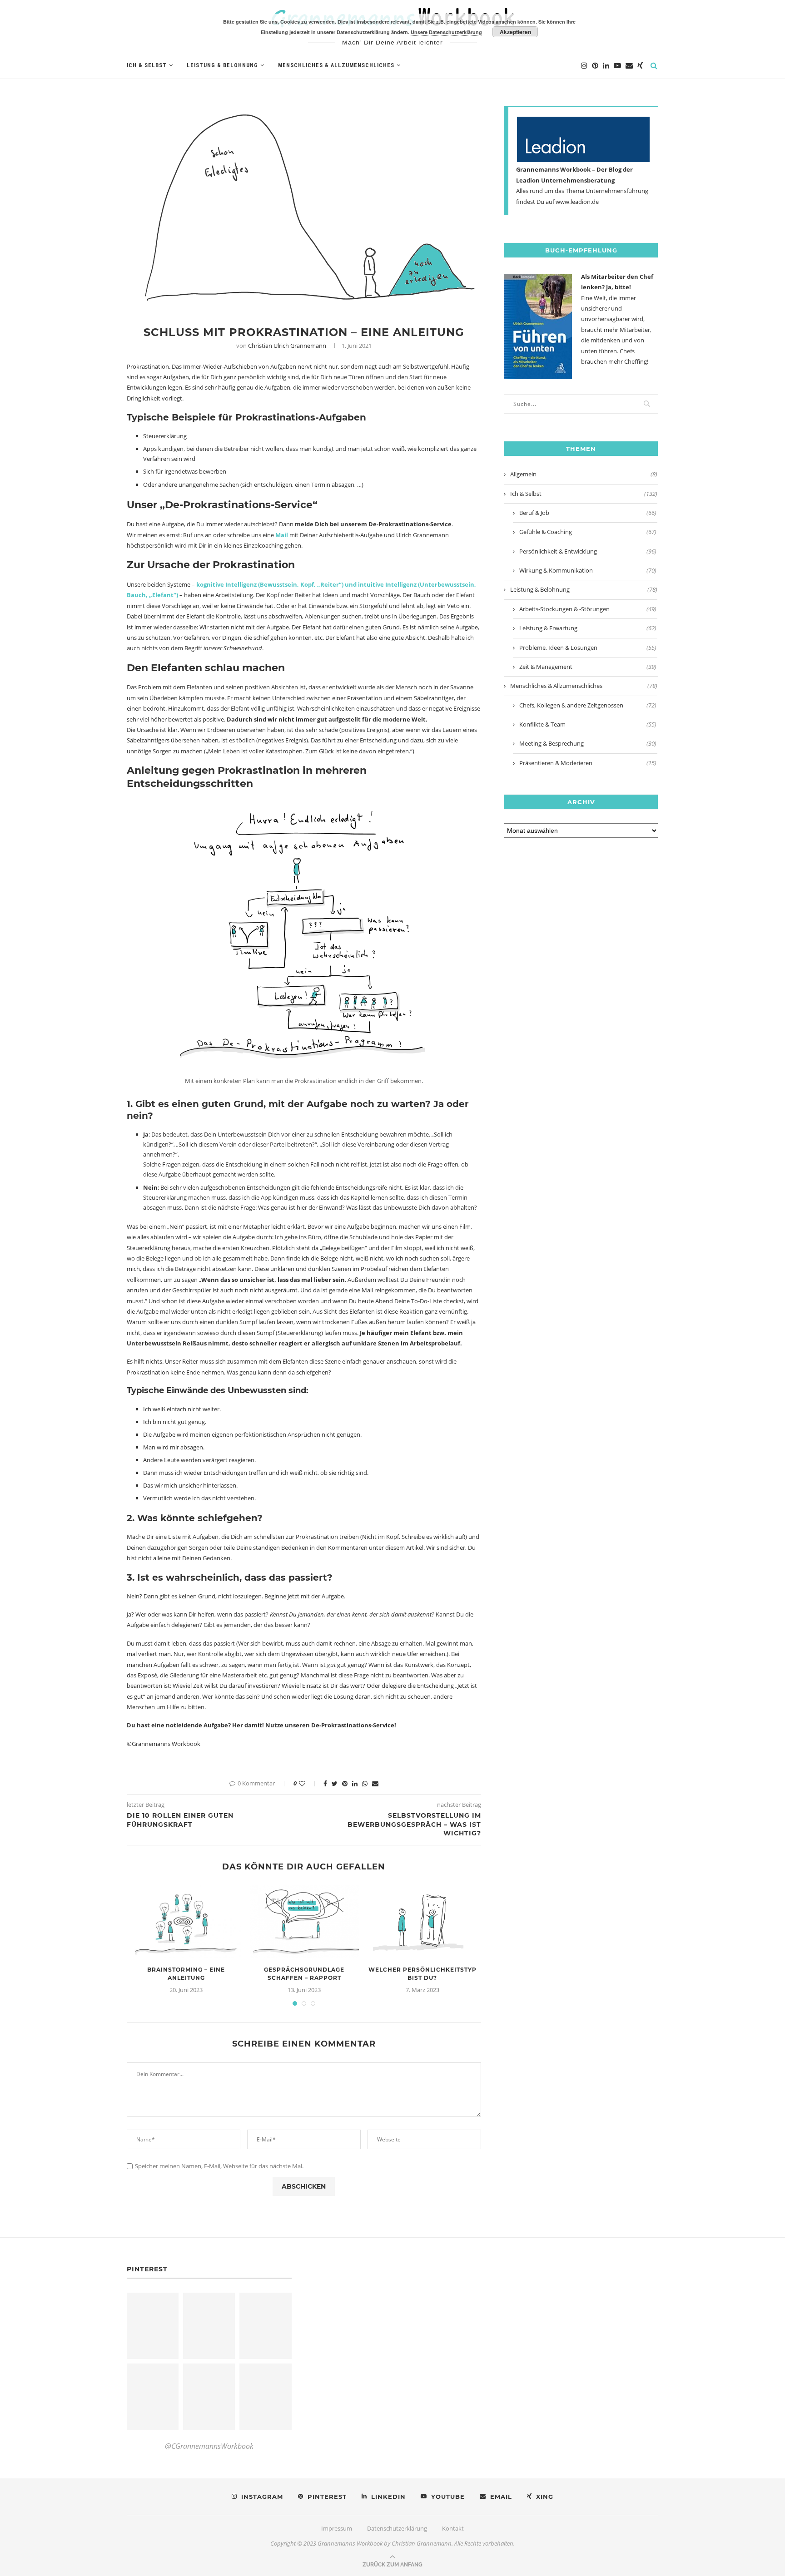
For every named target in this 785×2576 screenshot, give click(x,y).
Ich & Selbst (147, 65)
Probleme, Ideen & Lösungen (588, 648)
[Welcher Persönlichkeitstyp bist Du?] (422, 1922)
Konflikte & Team (588, 724)
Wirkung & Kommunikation (588, 570)
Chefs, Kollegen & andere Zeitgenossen (588, 705)
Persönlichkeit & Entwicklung (588, 551)
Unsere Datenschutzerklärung (446, 32)
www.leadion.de (577, 202)
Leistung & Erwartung (588, 628)
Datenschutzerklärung (397, 2528)
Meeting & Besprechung (588, 743)
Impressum (337, 2528)
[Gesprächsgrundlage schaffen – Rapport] (304, 1922)
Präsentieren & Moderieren (588, 763)
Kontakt (453, 2528)
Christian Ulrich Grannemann (287, 346)
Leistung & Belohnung (222, 65)
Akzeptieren (515, 32)
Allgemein (584, 474)
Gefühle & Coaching (588, 532)
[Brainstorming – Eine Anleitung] (186, 1922)
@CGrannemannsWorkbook (209, 2446)
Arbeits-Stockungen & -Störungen (588, 609)
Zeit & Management (588, 667)
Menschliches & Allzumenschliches (336, 65)
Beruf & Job (588, 513)
